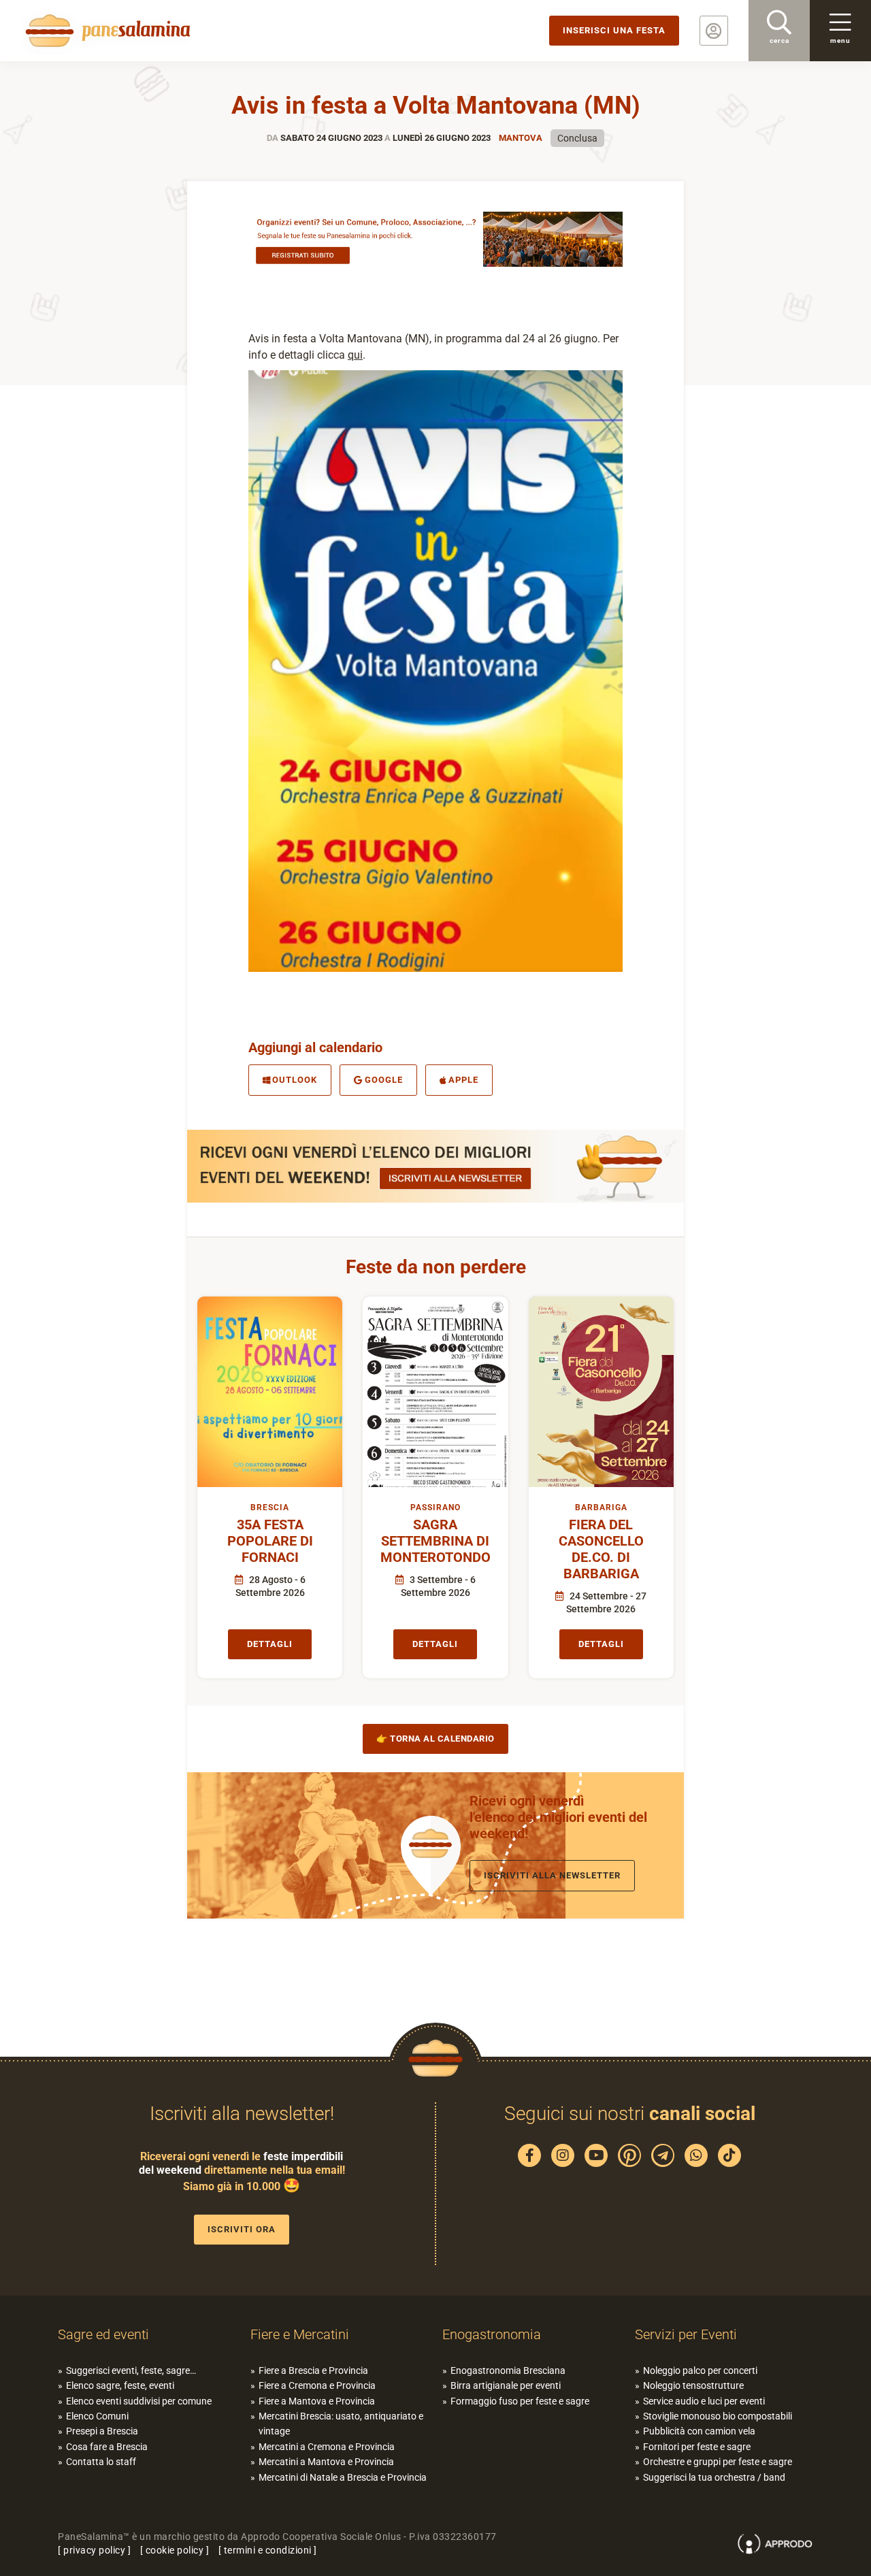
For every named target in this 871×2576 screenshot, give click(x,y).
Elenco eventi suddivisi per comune (139, 2401)
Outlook (295, 1080)
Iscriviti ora (242, 2229)
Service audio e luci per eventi (704, 2401)
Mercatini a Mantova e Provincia (326, 2462)
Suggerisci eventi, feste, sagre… (131, 2370)
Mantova (521, 138)
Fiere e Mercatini (300, 2334)
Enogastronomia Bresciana (508, 2370)
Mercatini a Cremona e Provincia (327, 2447)
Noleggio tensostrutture (693, 2385)
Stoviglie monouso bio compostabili (718, 2416)
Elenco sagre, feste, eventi (120, 2385)
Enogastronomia (492, 2334)
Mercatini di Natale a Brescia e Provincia (343, 2477)
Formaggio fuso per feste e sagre (520, 2401)
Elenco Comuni (97, 2416)
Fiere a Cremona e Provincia (317, 2385)
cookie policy (175, 2550)
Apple (463, 1080)
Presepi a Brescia (102, 2431)
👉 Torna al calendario (435, 1739)
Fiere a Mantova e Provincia (317, 2401)
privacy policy (94, 2550)
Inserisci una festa (614, 30)
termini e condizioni (268, 2550)
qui (355, 355)
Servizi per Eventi (686, 2334)
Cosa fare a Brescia (107, 2447)
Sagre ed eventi (103, 2334)
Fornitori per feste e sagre (697, 2447)
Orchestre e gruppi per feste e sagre (718, 2462)
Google (384, 1080)
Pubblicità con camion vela (699, 2431)
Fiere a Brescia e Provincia (313, 2370)
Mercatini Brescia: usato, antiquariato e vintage (341, 2424)
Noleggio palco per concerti (700, 2370)
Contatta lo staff (101, 2462)
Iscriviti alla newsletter (552, 1875)
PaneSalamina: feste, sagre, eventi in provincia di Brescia (105, 31)
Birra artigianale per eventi (506, 2385)
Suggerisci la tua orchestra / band (714, 2477)
